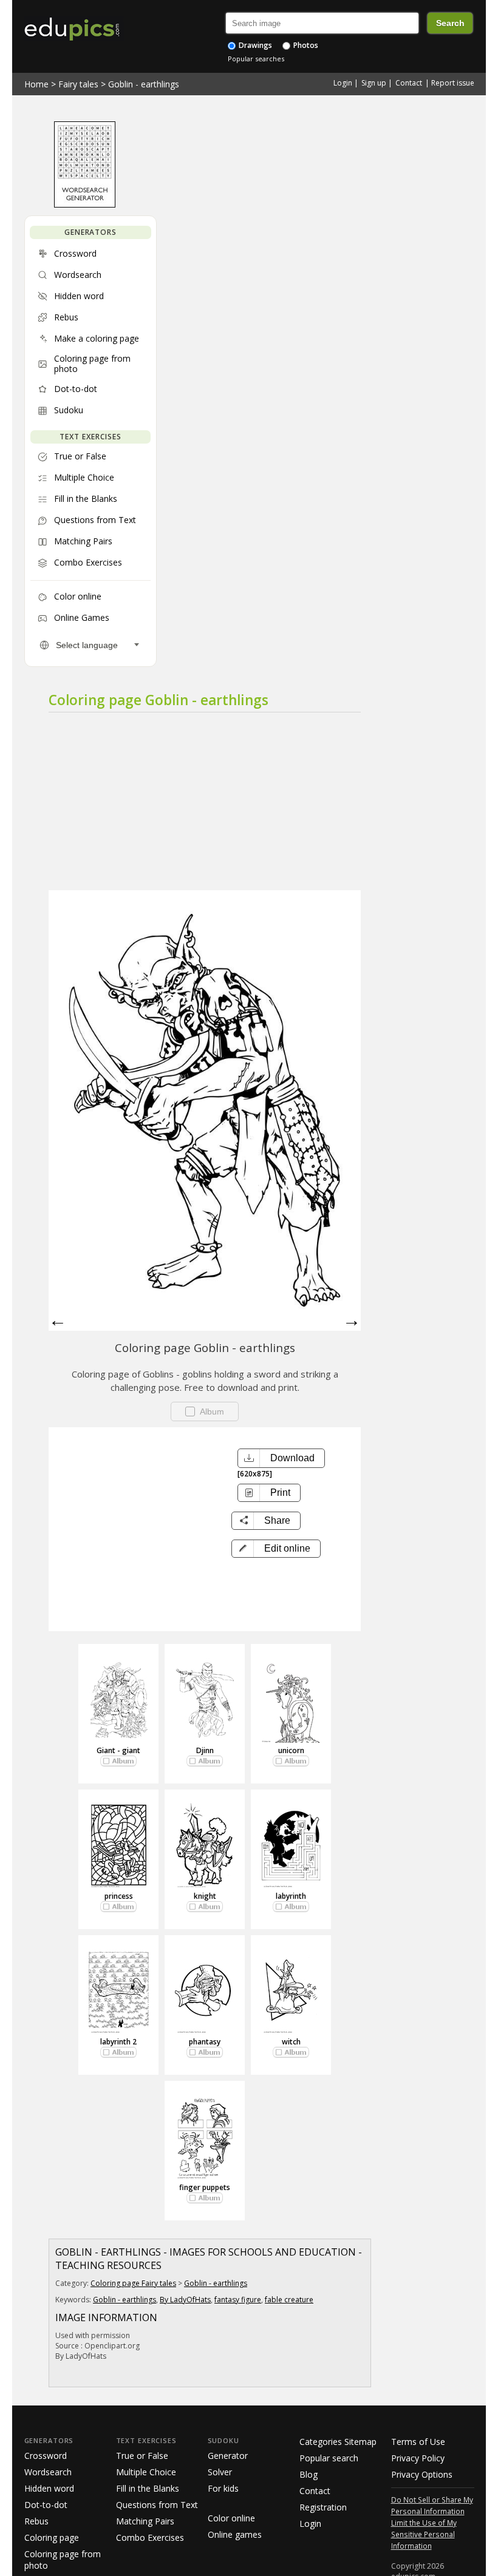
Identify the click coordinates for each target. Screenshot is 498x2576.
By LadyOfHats (185, 2300)
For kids (223, 2488)
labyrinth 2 (118, 2042)
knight (205, 1896)
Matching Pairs (145, 2521)
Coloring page (52, 2537)
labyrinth (291, 1896)
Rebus (36, 2521)
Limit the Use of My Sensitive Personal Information (424, 2534)
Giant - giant (118, 1750)
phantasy (205, 2042)
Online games (235, 2534)
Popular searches (256, 59)
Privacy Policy (418, 2458)
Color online (231, 2518)
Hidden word (49, 2488)
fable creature (289, 2300)
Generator (228, 2456)
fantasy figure (238, 2300)
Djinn (205, 1750)
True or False (142, 2456)
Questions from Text (157, 2505)
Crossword (46, 2456)
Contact (409, 83)
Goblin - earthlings (144, 84)
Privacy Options (422, 2474)
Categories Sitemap (338, 2442)
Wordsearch (48, 2472)
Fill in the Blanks (148, 2488)
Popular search (329, 2458)
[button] (276, 1549)
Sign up (374, 83)
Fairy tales (78, 84)
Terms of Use (418, 2442)
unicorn (291, 1750)
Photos (305, 45)
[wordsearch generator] (85, 205)
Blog (309, 2474)
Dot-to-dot (46, 2505)
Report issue (453, 83)
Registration (323, 2507)
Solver (220, 2472)
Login (343, 83)
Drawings (254, 45)
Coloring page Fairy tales (133, 2283)
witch (291, 2042)
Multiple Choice (146, 2472)
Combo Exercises (150, 2537)
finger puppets (205, 2187)
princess (119, 1896)
